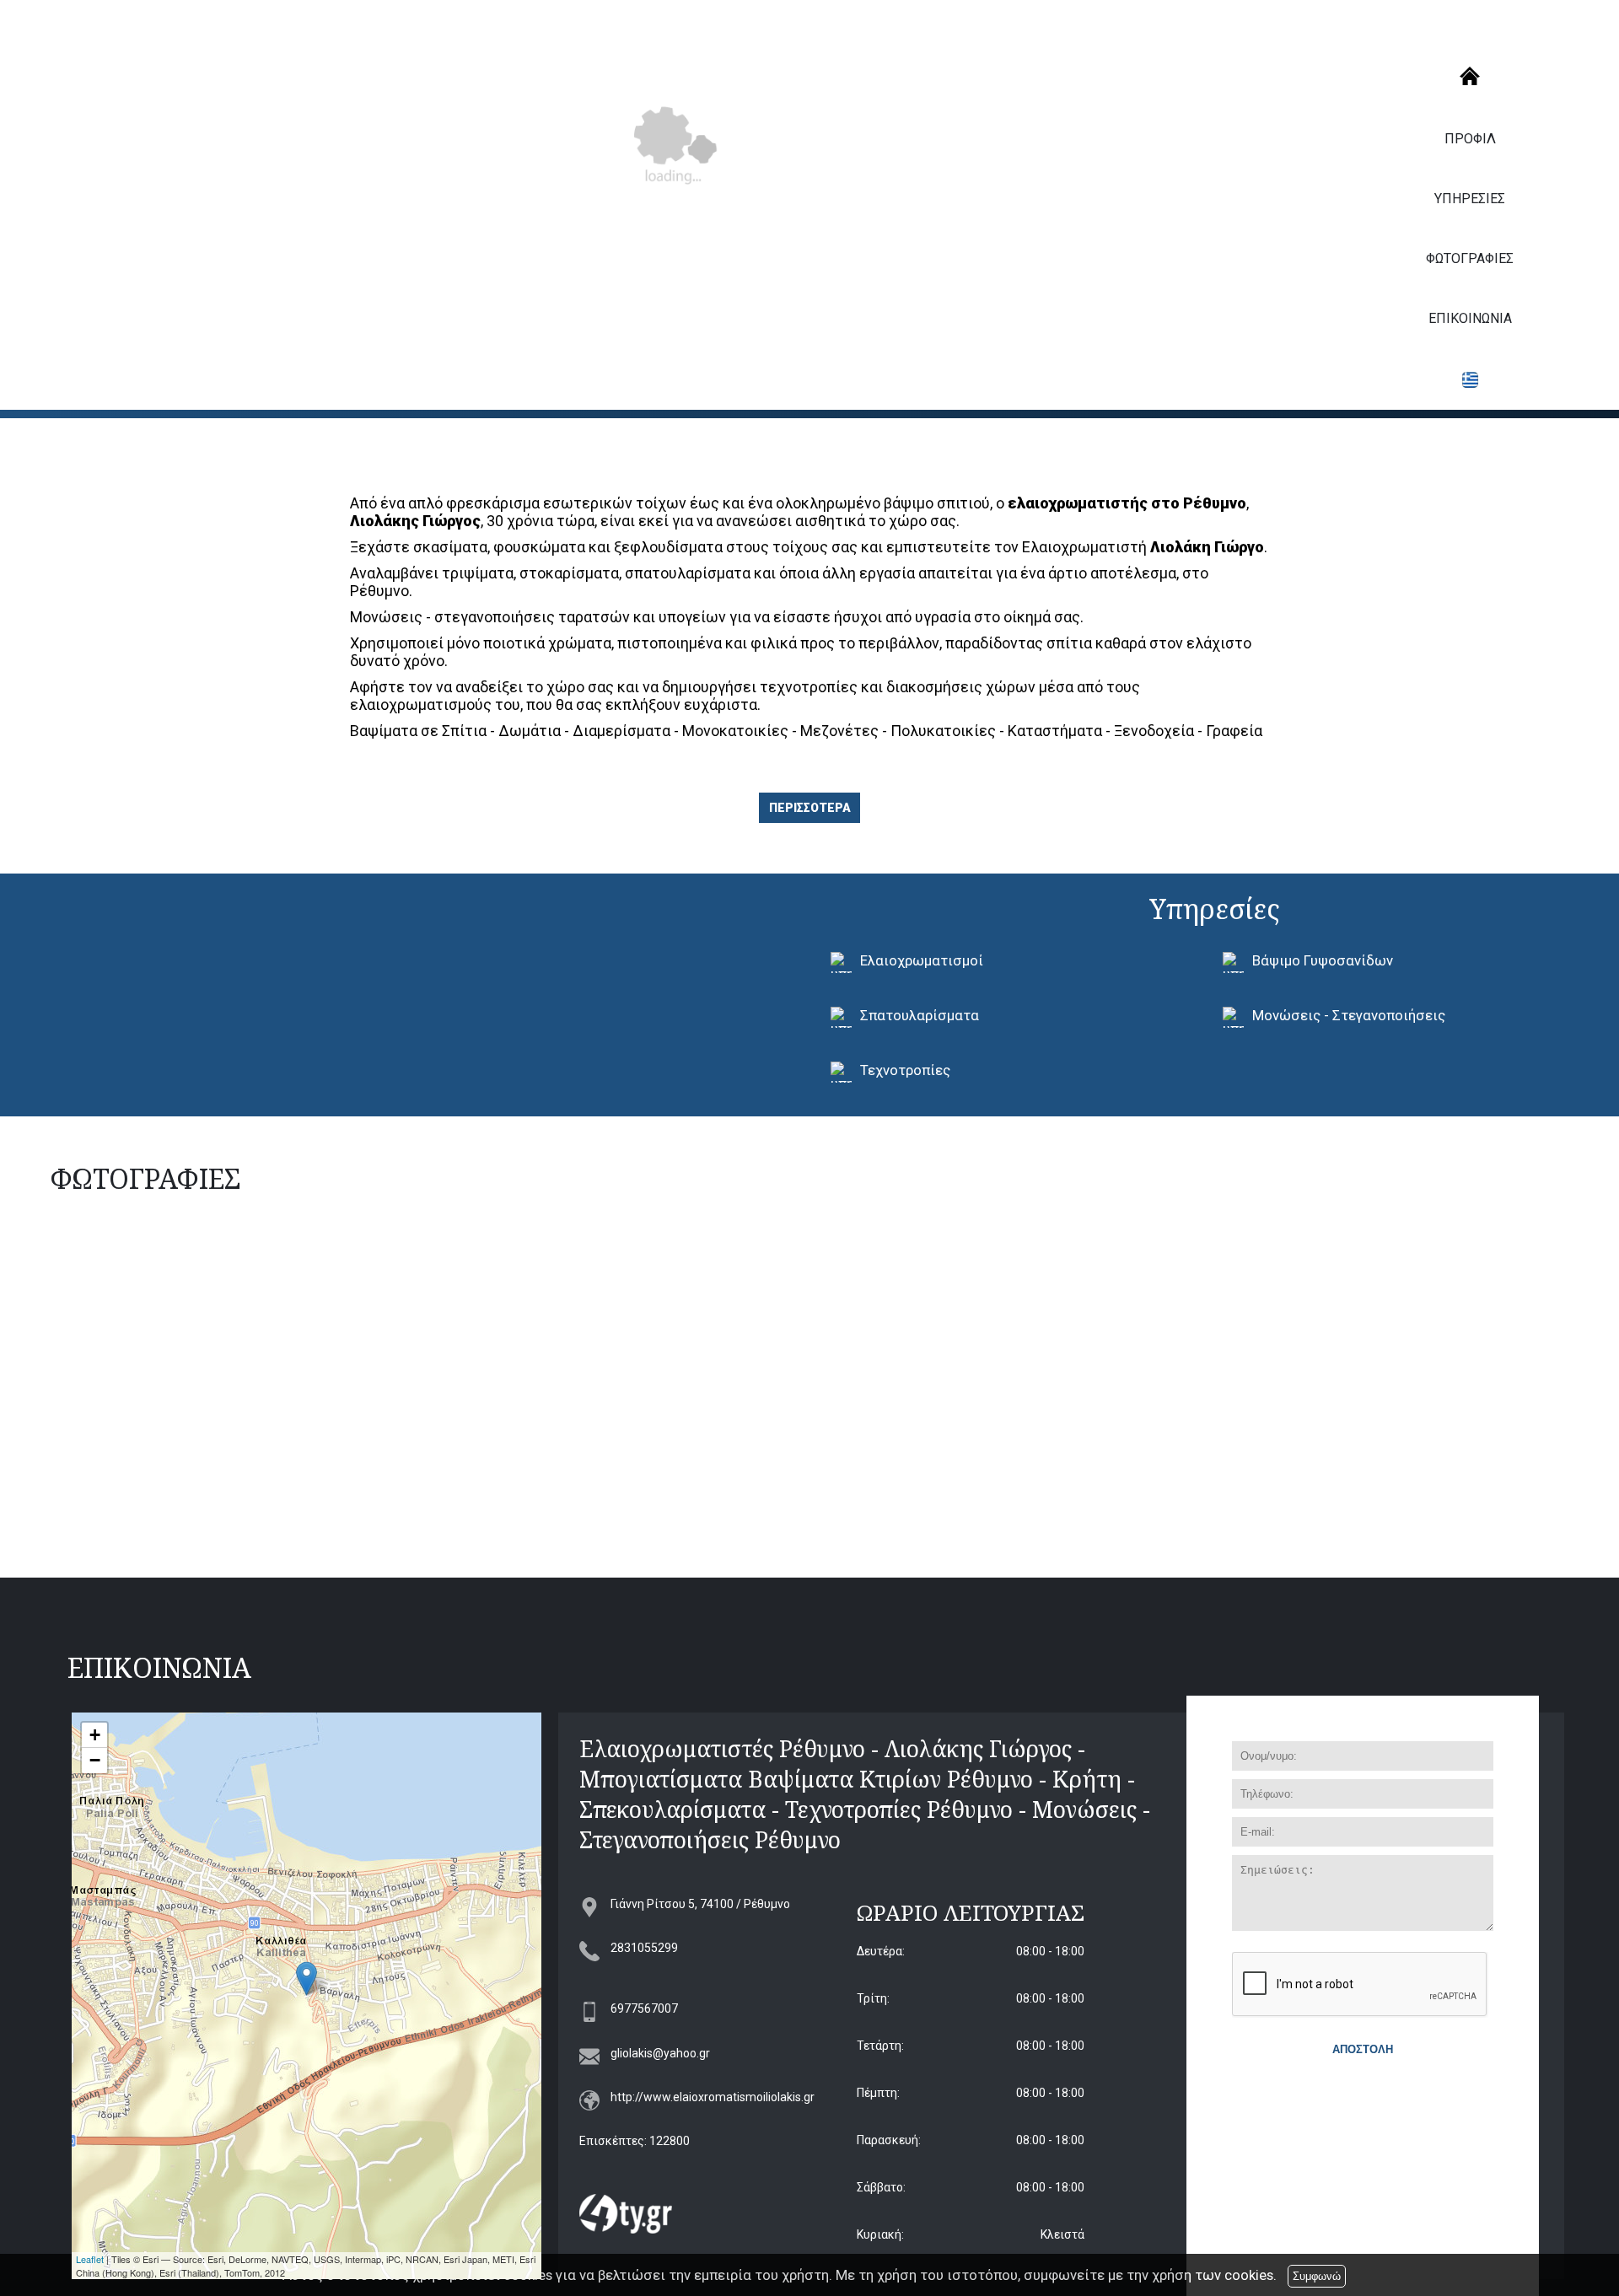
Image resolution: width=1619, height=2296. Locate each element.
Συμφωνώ (1317, 2276)
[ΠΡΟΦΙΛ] (1470, 76)
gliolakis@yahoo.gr (660, 2053)
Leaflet (90, 2259)
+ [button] (95, 1735)
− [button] (95, 1760)
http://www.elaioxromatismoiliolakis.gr (713, 2097)
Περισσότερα (810, 808)
